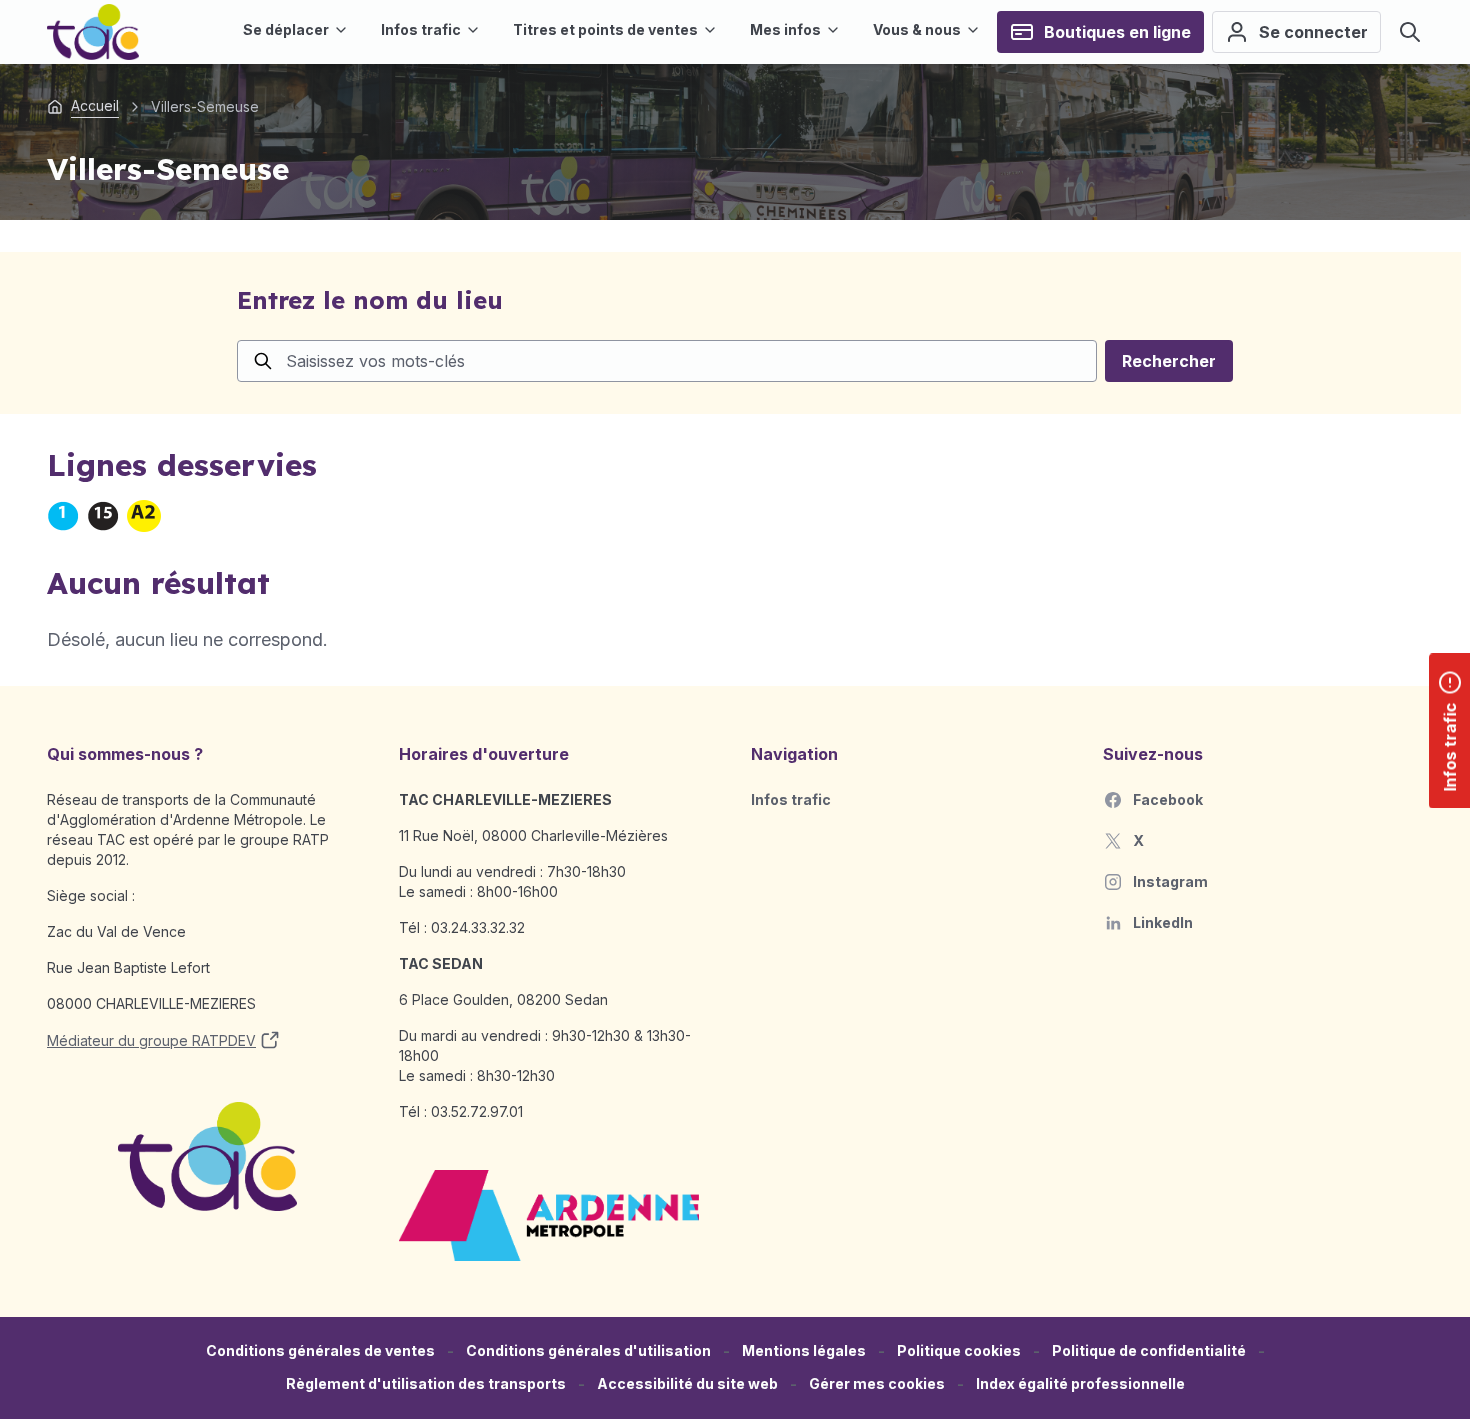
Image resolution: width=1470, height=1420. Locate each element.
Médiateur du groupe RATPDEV (151, 1040)
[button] (877, 1384)
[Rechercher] (1410, 32)
